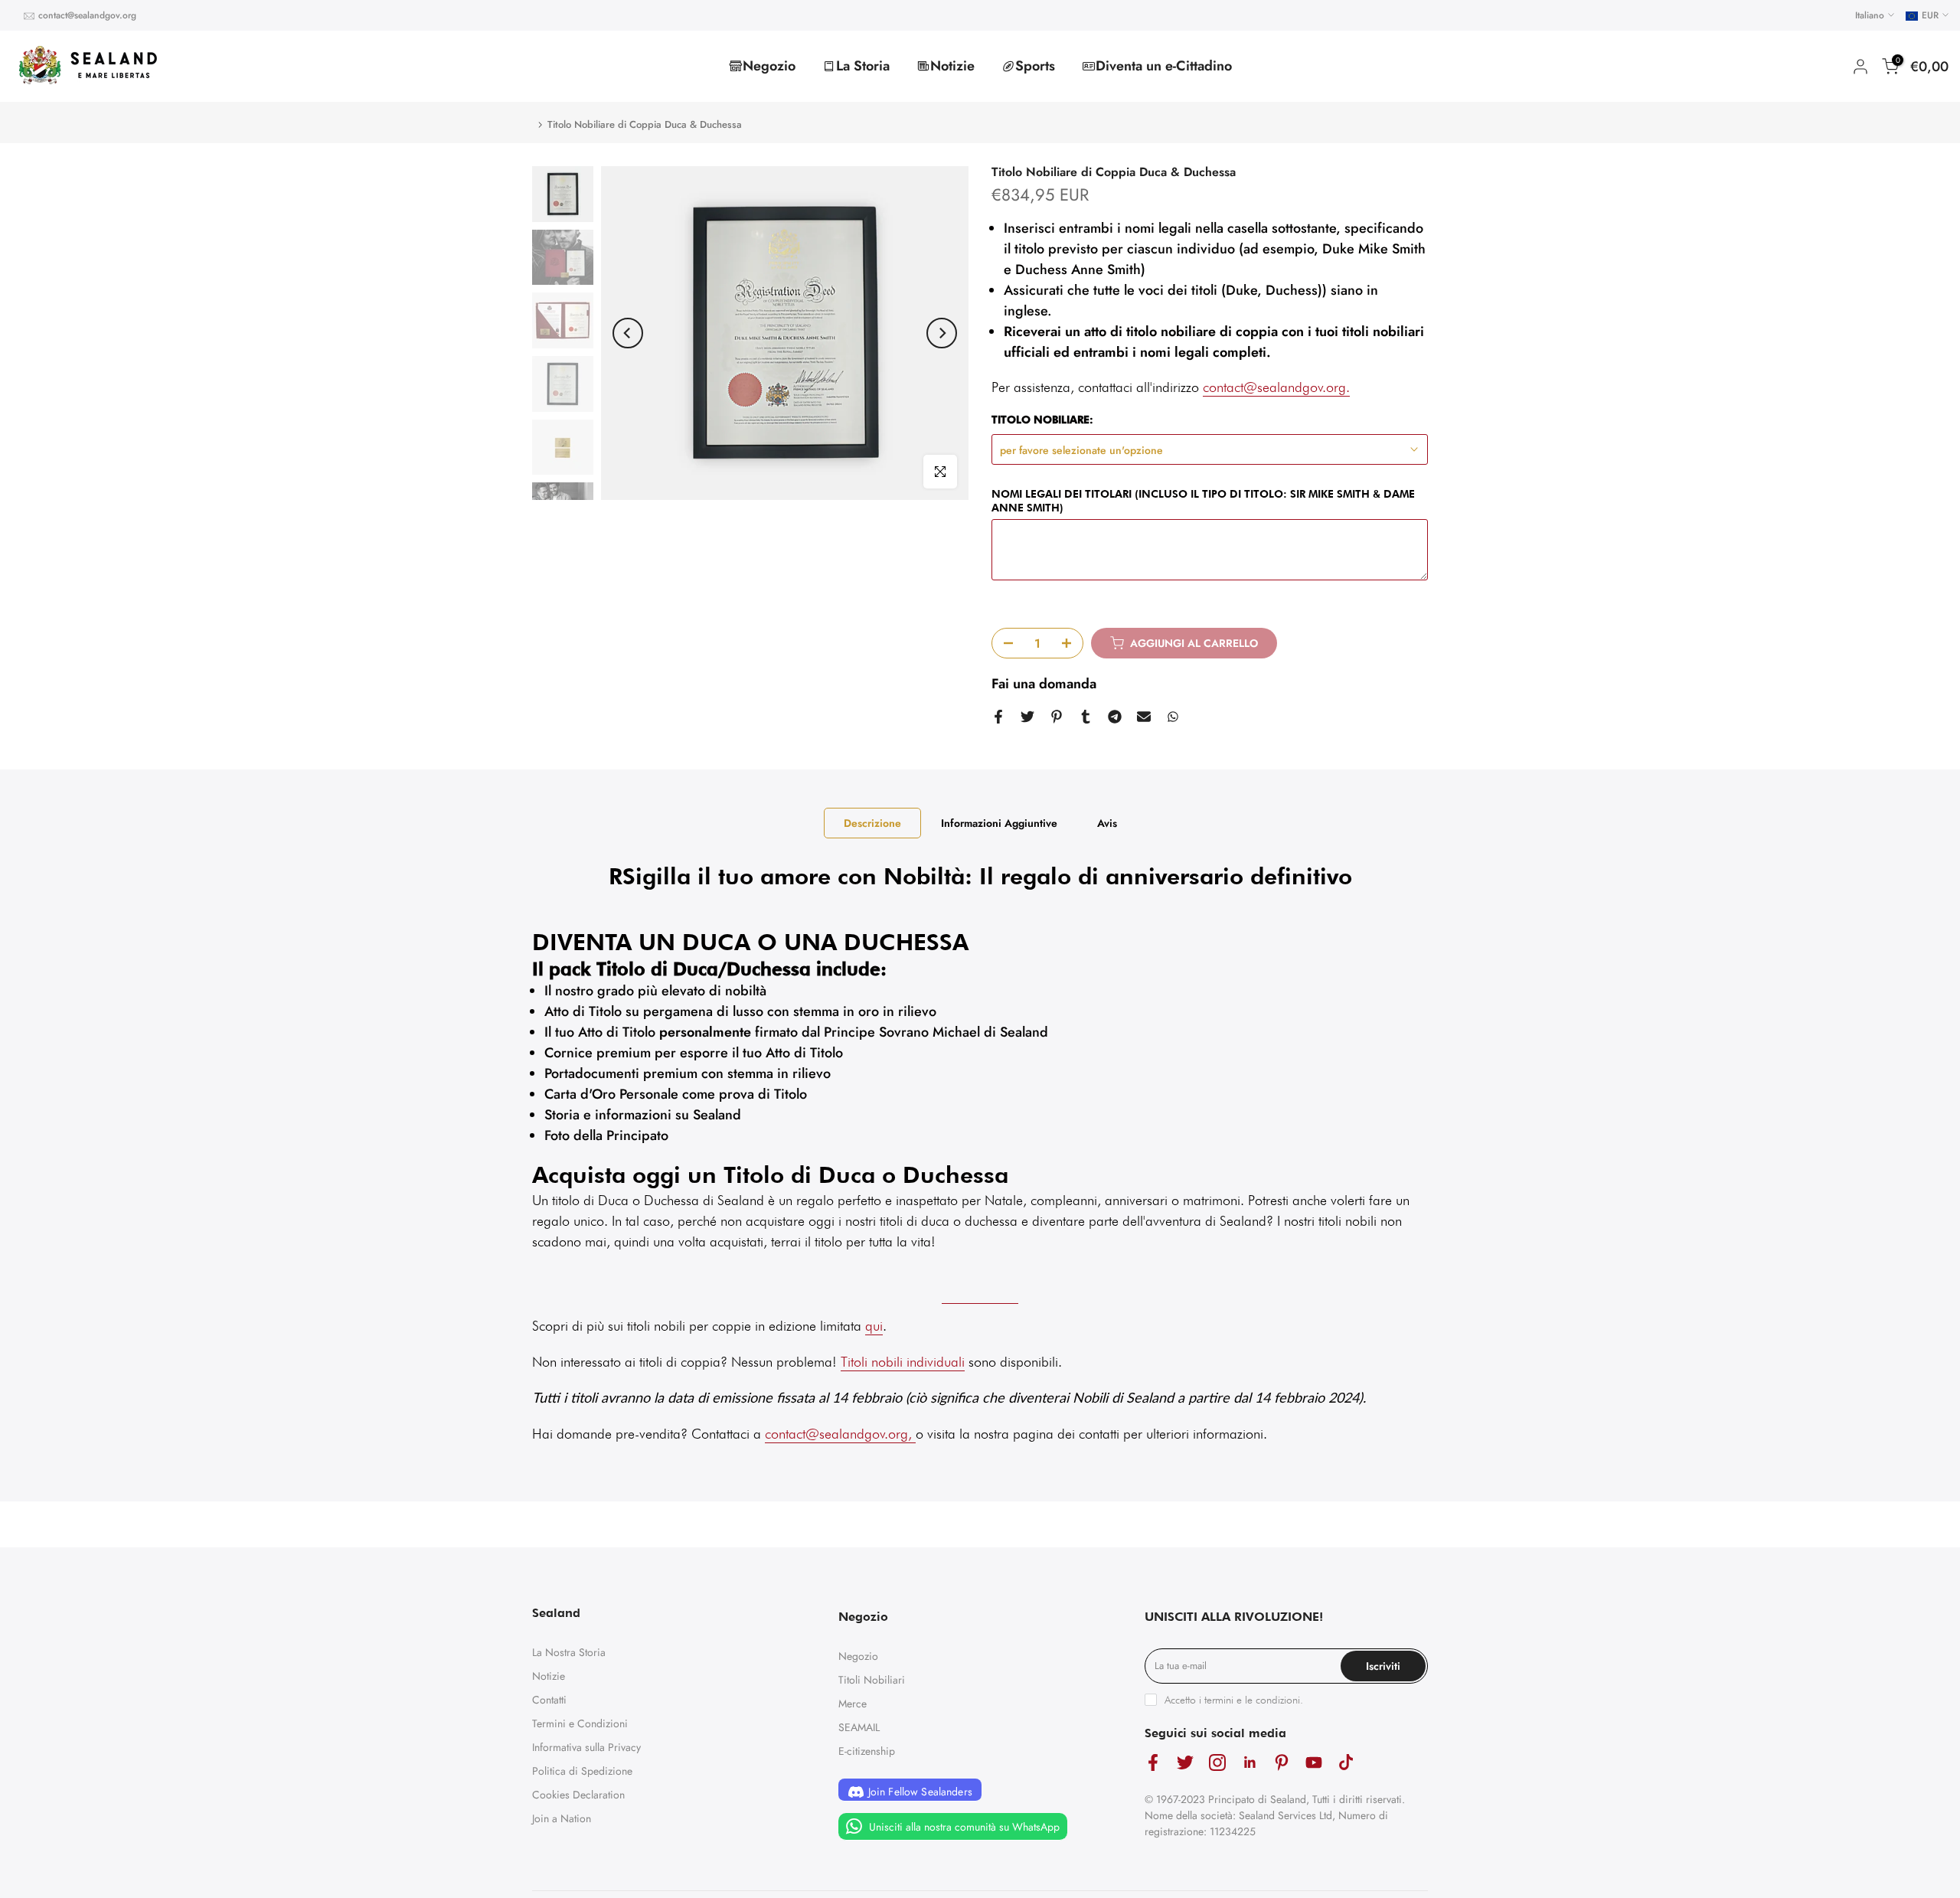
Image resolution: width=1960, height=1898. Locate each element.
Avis (1107, 823)
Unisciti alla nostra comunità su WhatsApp (963, 1827)
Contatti (549, 1700)
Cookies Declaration (578, 1795)
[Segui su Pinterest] (1282, 1763)
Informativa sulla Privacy (586, 1747)
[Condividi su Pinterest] (1057, 717)
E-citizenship (867, 1751)
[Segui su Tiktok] (1346, 1763)
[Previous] (628, 333)
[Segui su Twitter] (1185, 1763)
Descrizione (872, 823)
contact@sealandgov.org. (1276, 387)
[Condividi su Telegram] (1115, 717)
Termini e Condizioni (580, 1723)
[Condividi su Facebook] (998, 717)
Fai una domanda (1044, 684)
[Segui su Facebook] (1153, 1763)
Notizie (952, 66)
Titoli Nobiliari (872, 1680)
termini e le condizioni (1252, 1700)
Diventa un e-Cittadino (1164, 66)
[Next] (942, 333)
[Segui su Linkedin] (1249, 1763)
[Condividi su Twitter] (1027, 717)
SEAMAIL (859, 1727)
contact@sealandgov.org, (838, 1434)
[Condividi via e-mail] (1144, 717)
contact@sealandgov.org (87, 15)
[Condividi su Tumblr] (1086, 717)
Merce (853, 1704)
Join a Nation (562, 1818)
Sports (1035, 66)
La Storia (863, 66)
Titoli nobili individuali (903, 1362)
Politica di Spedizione (582, 1771)
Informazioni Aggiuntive (999, 823)
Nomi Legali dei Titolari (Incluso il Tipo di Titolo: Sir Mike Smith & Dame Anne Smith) (1203, 501)
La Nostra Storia (569, 1652)
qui (874, 1326)
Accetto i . (1234, 1700)
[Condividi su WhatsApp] (1173, 717)
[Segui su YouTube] (1314, 1763)
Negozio (769, 66)
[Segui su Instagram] (1217, 1763)
